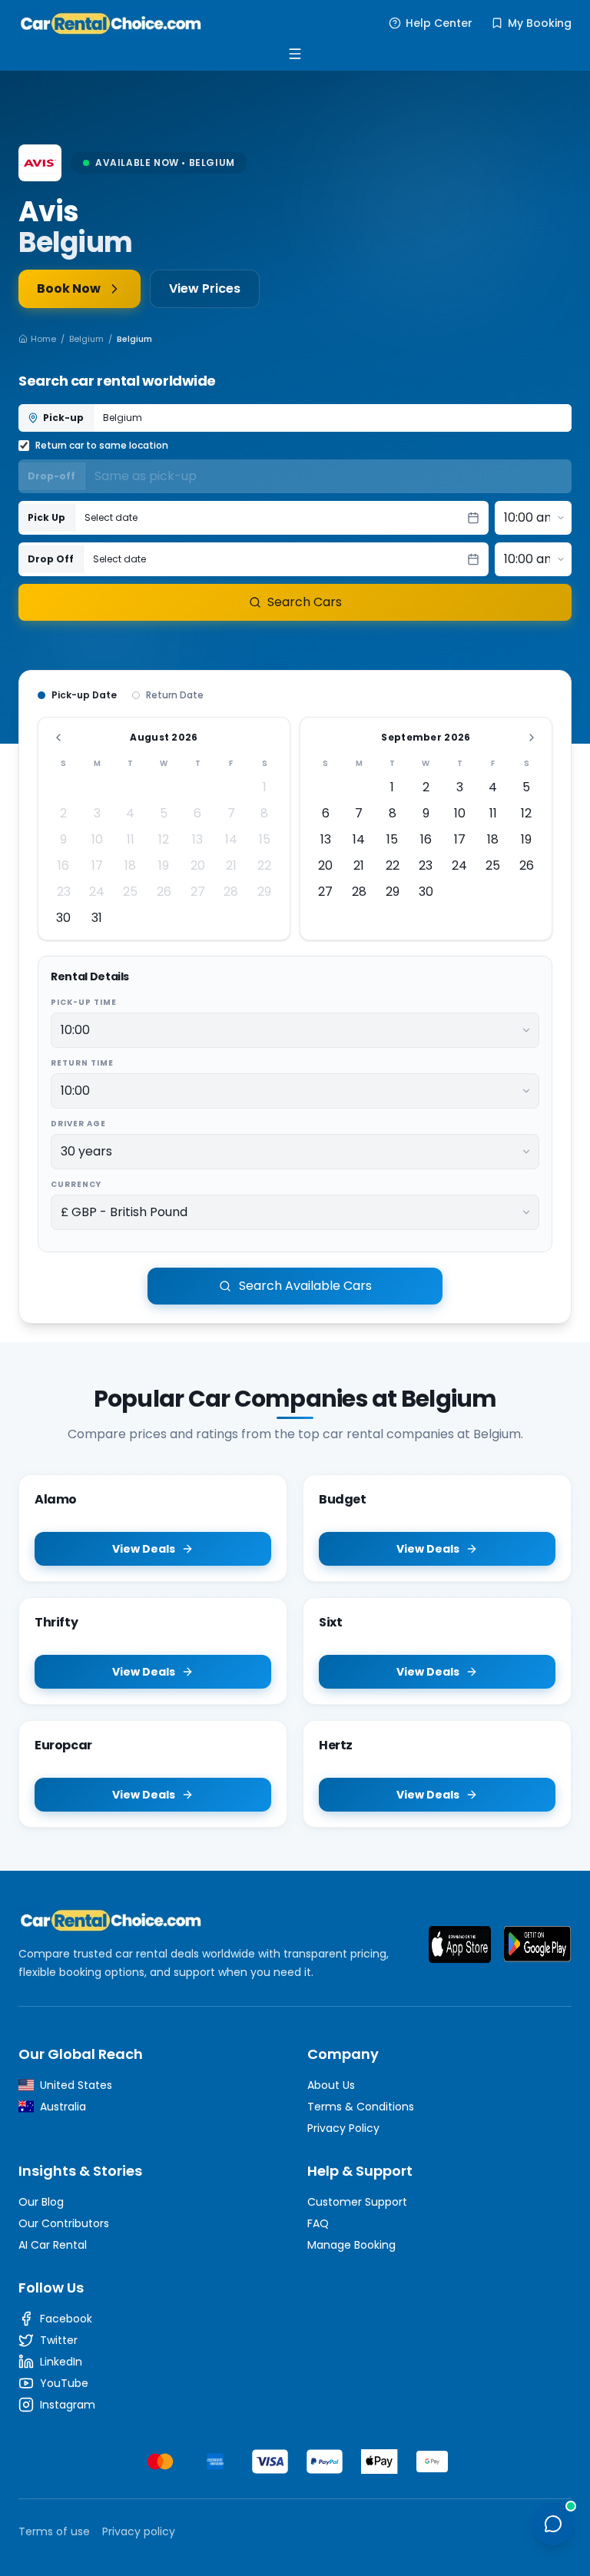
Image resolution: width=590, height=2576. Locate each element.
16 (63, 865)
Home (43, 339)
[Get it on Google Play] (537, 1944)
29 (264, 892)
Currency (76, 1184)
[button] (282, 518)
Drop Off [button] (51, 559)
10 (97, 839)
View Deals (144, 1549)
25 (130, 892)
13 (197, 839)
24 (97, 892)
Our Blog (41, 2202)
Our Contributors (64, 2223)
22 (264, 865)
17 (97, 865)
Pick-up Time (84, 1002)
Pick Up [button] (46, 517)
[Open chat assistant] (553, 2524)
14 (231, 839)
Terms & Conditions (361, 2107)
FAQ (318, 2223)
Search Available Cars (305, 1286)
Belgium (86, 339)
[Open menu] (295, 54)
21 (231, 865)
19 (164, 865)
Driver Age (78, 1124)
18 (130, 865)
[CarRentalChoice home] (211, 1920)
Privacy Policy (343, 2128)
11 (131, 839)
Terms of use (54, 2531)
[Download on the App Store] (460, 1944)
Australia (63, 2107)
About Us (331, 2085)
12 (164, 839)
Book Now (69, 288)
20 (198, 865)
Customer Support (357, 2202)
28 (231, 892)
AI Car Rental (53, 2245)
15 (265, 839)
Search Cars (305, 602)
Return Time (82, 1063)
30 (63, 918)
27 (198, 892)
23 (64, 892)
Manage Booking (351, 2245)
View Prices (205, 288)
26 (164, 892)
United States (76, 2085)
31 (97, 918)
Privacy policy (139, 2531)
